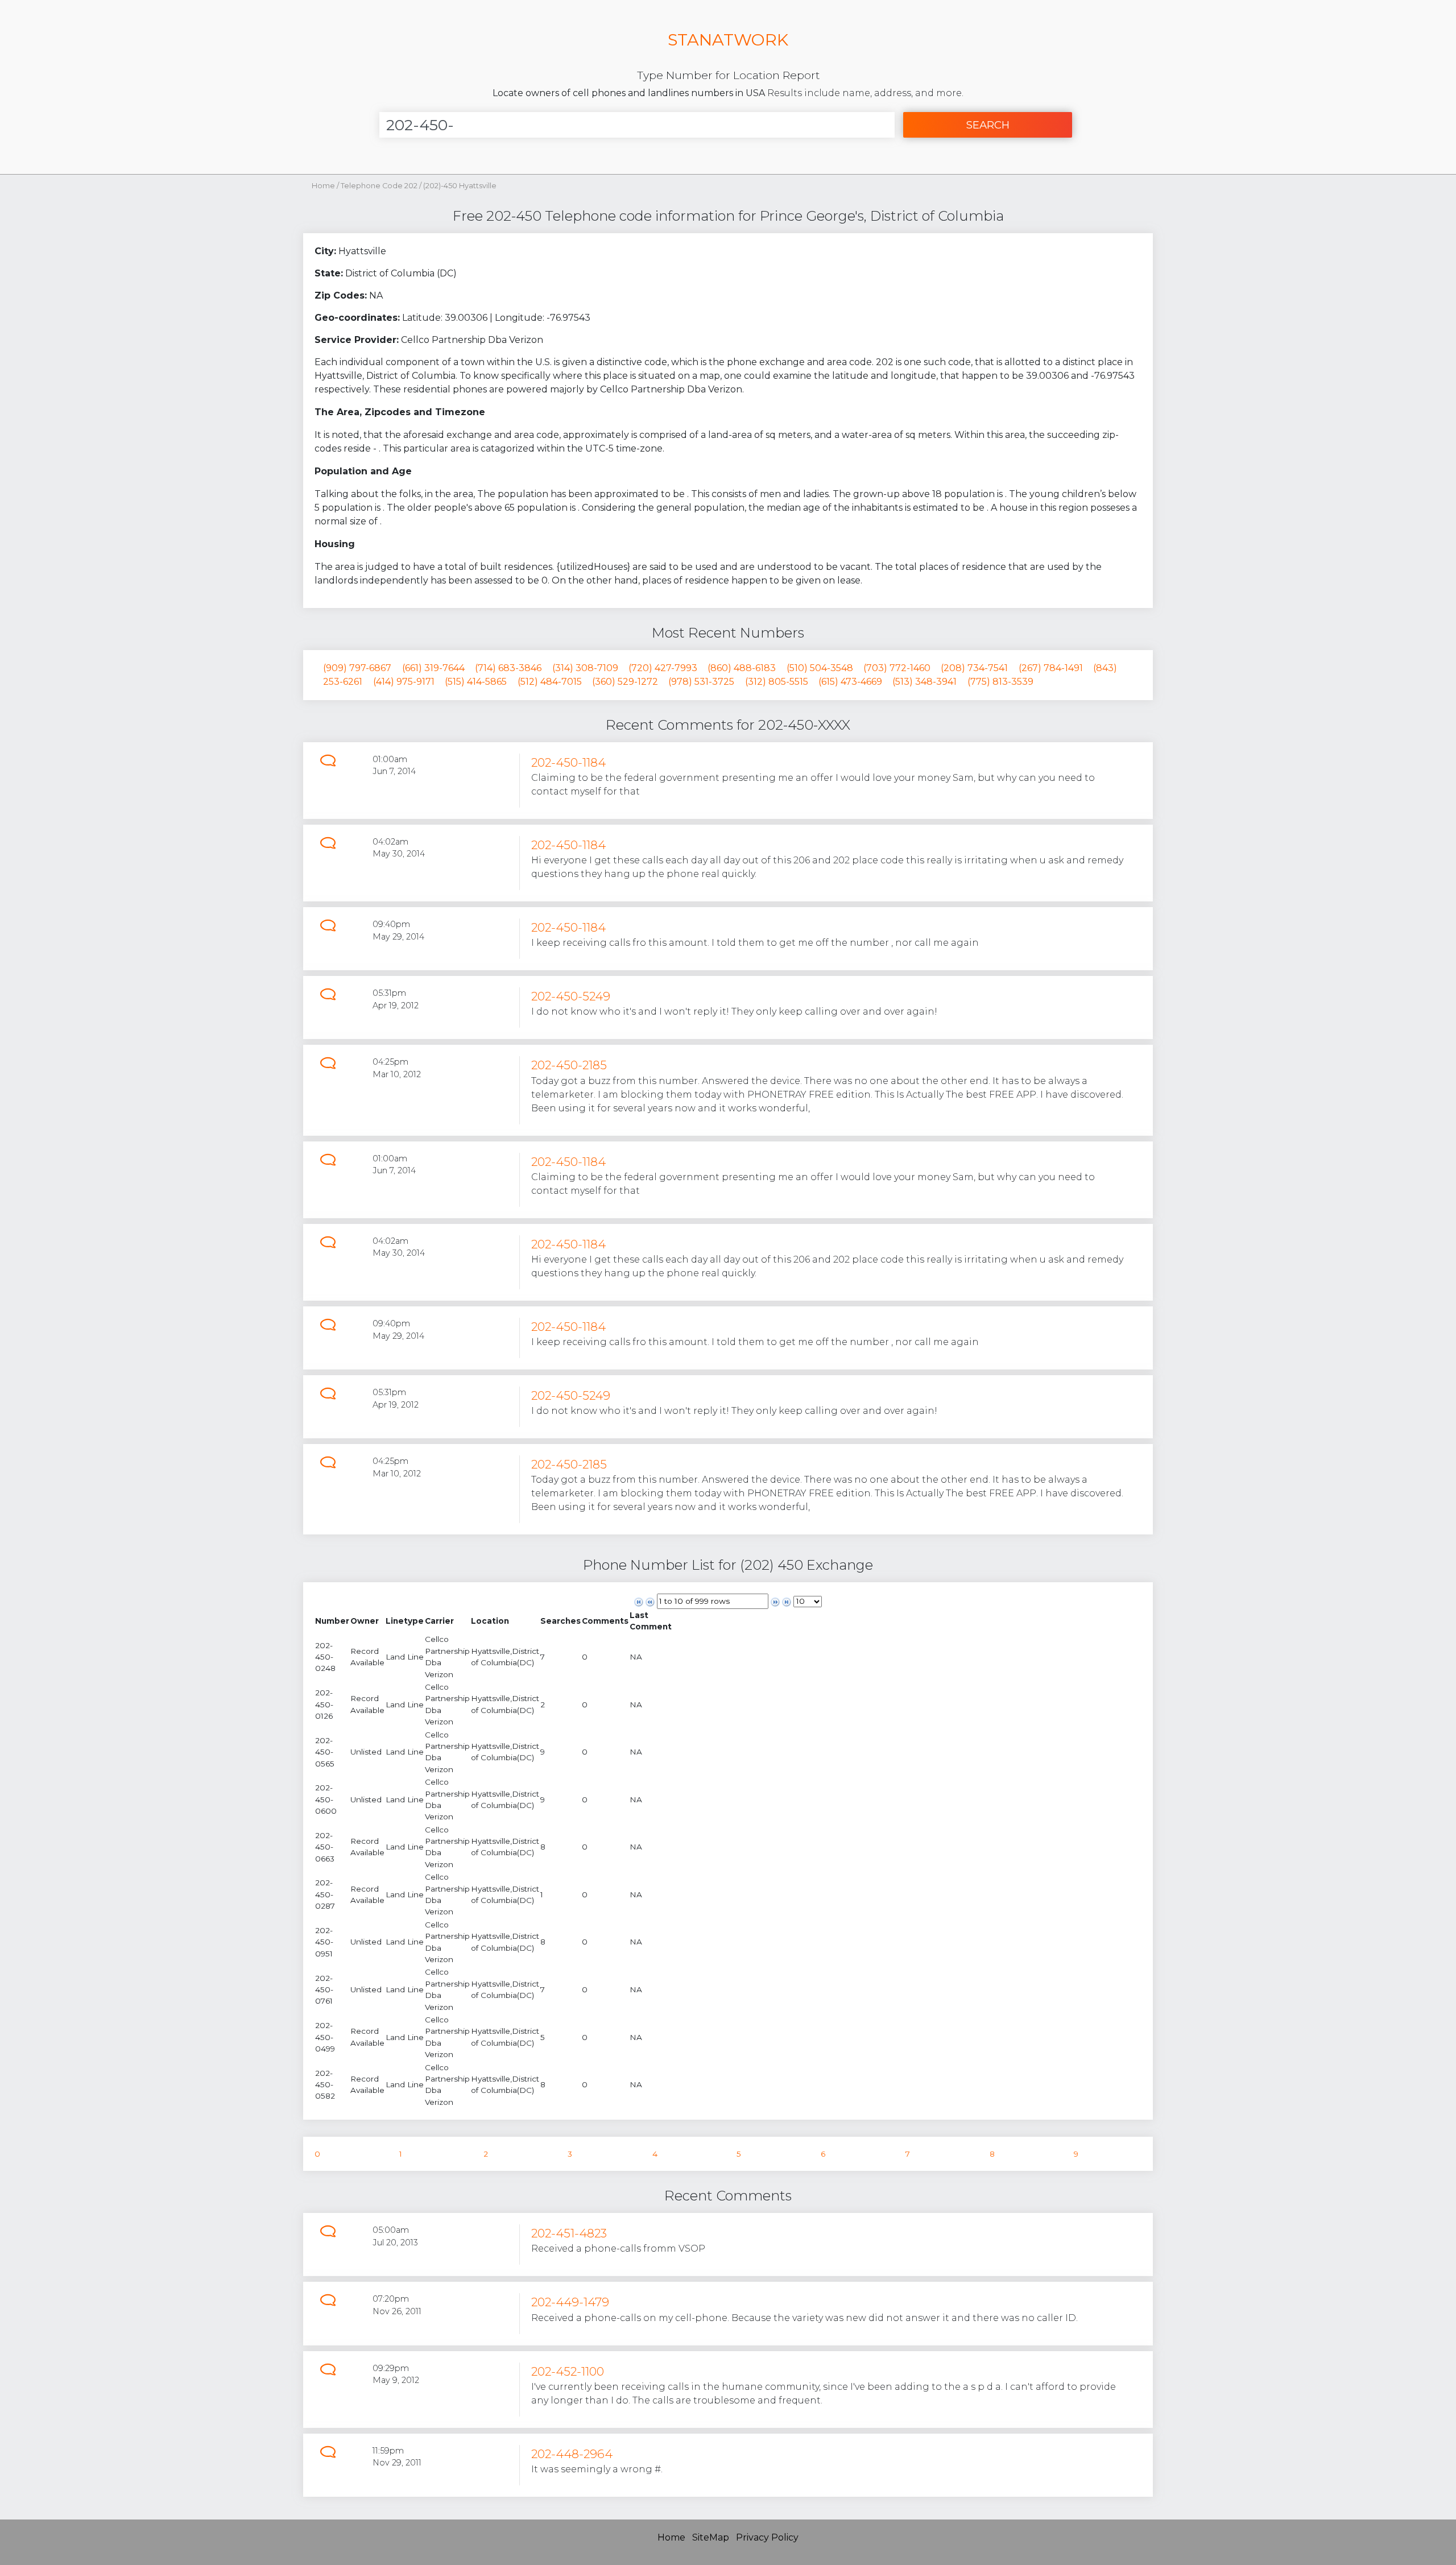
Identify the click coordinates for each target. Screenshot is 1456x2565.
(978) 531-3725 (701, 682)
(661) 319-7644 (433, 668)
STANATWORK (728, 40)
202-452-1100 (568, 2371)
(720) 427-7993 (663, 668)
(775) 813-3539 (1000, 682)
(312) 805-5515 (777, 682)
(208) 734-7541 (974, 668)
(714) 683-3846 (508, 668)
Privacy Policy (767, 2537)
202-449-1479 (570, 2302)
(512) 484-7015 (550, 682)
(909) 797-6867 (357, 668)
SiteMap (711, 2537)
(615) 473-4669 (850, 682)
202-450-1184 (568, 762)
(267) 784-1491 (1051, 668)
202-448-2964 (572, 2454)
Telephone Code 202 (380, 186)
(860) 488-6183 (742, 668)
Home (323, 186)
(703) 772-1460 (897, 668)
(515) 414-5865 (476, 682)
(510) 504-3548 (820, 668)
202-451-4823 (569, 2233)
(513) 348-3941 (925, 682)
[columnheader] (332, 1621)
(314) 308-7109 (585, 668)
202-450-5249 (571, 996)
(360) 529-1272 (625, 682)
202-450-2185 (569, 1065)
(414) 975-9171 (404, 682)
